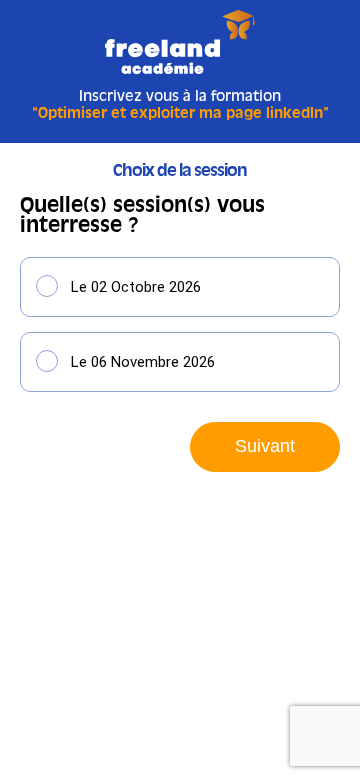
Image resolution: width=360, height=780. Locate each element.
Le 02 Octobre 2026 (136, 287)
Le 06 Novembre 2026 (143, 362)
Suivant (265, 446)
